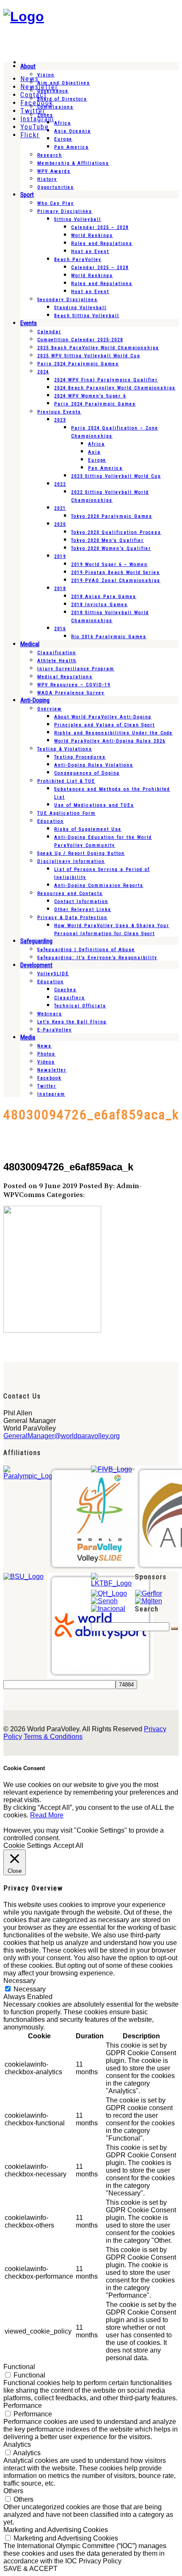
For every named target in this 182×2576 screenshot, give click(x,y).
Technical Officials (80, 1006)
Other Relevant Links (83, 910)
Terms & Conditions (53, 1737)
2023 (60, 420)
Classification (57, 653)
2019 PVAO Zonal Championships (116, 581)
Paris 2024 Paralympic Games (78, 364)
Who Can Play (56, 203)
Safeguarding (36, 941)
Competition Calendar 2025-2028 (80, 340)
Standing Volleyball (80, 308)
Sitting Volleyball (78, 219)
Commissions (55, 107)
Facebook (49, 1078)
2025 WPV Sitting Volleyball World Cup (89, 356)
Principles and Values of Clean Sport (105, 725)
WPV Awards (54, 171)
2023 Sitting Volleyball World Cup (116, 476)
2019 (60, 556)
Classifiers (70, 998)
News (44, 1046)
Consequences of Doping (87, 773)
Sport (27, 195)
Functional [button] (19, 2367)
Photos (46, 1054)
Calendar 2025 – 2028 (100, 227)
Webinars (50, 1014)
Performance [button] (23, 2406)
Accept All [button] (68, 1846)
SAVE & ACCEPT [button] (30, 2569)
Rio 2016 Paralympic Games (109, 637)
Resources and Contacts (70, 894)
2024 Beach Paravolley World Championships (115, 388)
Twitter (47, 1086)
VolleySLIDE (53, 974)
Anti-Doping (35, 700)
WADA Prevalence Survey (71, 693)
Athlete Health (57, 661)
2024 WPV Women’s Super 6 (90, 396)
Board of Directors (62, 99)
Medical (30, 644)
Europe (63, 139)
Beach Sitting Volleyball (87, 316)
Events (29, 323)
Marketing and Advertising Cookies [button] (56, 2530)
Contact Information (81, 902)
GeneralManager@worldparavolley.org (62, 1436)
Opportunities (56, 187)
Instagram (51, 1094)
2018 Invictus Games (99, 605)
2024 (43, 372)
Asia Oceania (73, 131)
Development (36, 965)
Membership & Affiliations (73, 163)
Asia (94, 452)
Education (51, 821)
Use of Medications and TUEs (94, 805)
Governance (53, 91)
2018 (60, 589)
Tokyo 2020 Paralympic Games (112, 516)
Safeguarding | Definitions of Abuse (86, 950)
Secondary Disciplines (68, 300)
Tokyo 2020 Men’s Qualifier (108, 540)
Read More (47, 1815)
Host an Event (90, 252)
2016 (60, 629)
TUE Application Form (66, 813)
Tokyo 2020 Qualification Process (116, 532)
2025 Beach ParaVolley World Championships (98, 348)
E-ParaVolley (55, 1030)
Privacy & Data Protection (72, 918)
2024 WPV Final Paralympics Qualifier (106, 380)
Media (28, 1037)
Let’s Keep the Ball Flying (72, 1022)
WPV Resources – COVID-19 (74, 685)
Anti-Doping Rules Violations (94, 765)
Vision (46, 75)
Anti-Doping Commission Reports (99, 885)
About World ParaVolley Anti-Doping (103, 717)
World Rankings (92, 235)
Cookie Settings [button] (27, 1846)
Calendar (49, 332)
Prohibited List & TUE (66, 781)
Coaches (65, 990)
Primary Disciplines (65, 211)
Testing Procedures (80, 757)
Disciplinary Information (71, 861)
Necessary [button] (19, 1981)
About (28, 66)
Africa (63, 123)
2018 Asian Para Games (104, 597)
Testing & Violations (65, 749)
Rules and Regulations (102, 243)
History (47, 179)
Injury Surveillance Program (76, 669)
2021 (60, 508)
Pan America (72, 147)
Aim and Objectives (64, 83)
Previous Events (59, 412)
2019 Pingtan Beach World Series (116, 573)
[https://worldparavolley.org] (24, 16)
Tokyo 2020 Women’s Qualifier (111, 548)
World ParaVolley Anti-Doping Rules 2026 (110, 741)
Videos (46, 1062)
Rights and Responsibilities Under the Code (113, 733)
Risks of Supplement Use (88, 829)
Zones (45, 115)
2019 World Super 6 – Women (109, 564)
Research (50, 155)
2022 (60, 484)
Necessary (30, 1989)
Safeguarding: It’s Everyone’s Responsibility (97, 958)
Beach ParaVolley (78, 260)
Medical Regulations (65, 677)
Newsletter (52, 1070)
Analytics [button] (17, 2444)
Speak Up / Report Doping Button (81, 853)
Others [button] (13, 2491)
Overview (50, 709)
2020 (60, 524)
